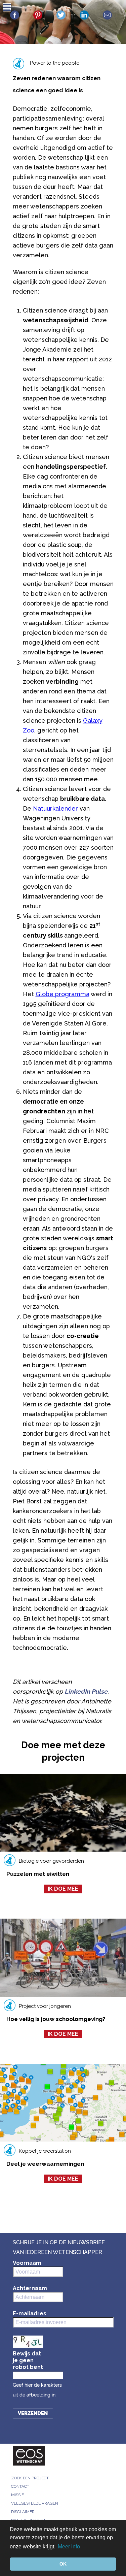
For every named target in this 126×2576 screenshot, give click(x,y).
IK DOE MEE (63, 1889)
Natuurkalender (55, 808)
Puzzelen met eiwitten (38, 1874)
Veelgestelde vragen (35, 2503)
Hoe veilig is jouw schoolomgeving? (56, 2019)
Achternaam (30, 2288)
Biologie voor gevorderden (51, 1861)
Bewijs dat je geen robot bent (28, 2360)
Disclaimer (23, 2512)
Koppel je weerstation (45, 2151)
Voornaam (27, 2263)
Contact (20, 2486)
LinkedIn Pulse (86, 1691)
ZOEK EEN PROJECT (30, 2478)
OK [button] (63, 2564)
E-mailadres (30, 2313)
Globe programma (62, 994)
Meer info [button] (69, 2547)
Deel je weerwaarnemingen (45, 2164)
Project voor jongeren (45, 2006)
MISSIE (17, 2495)
